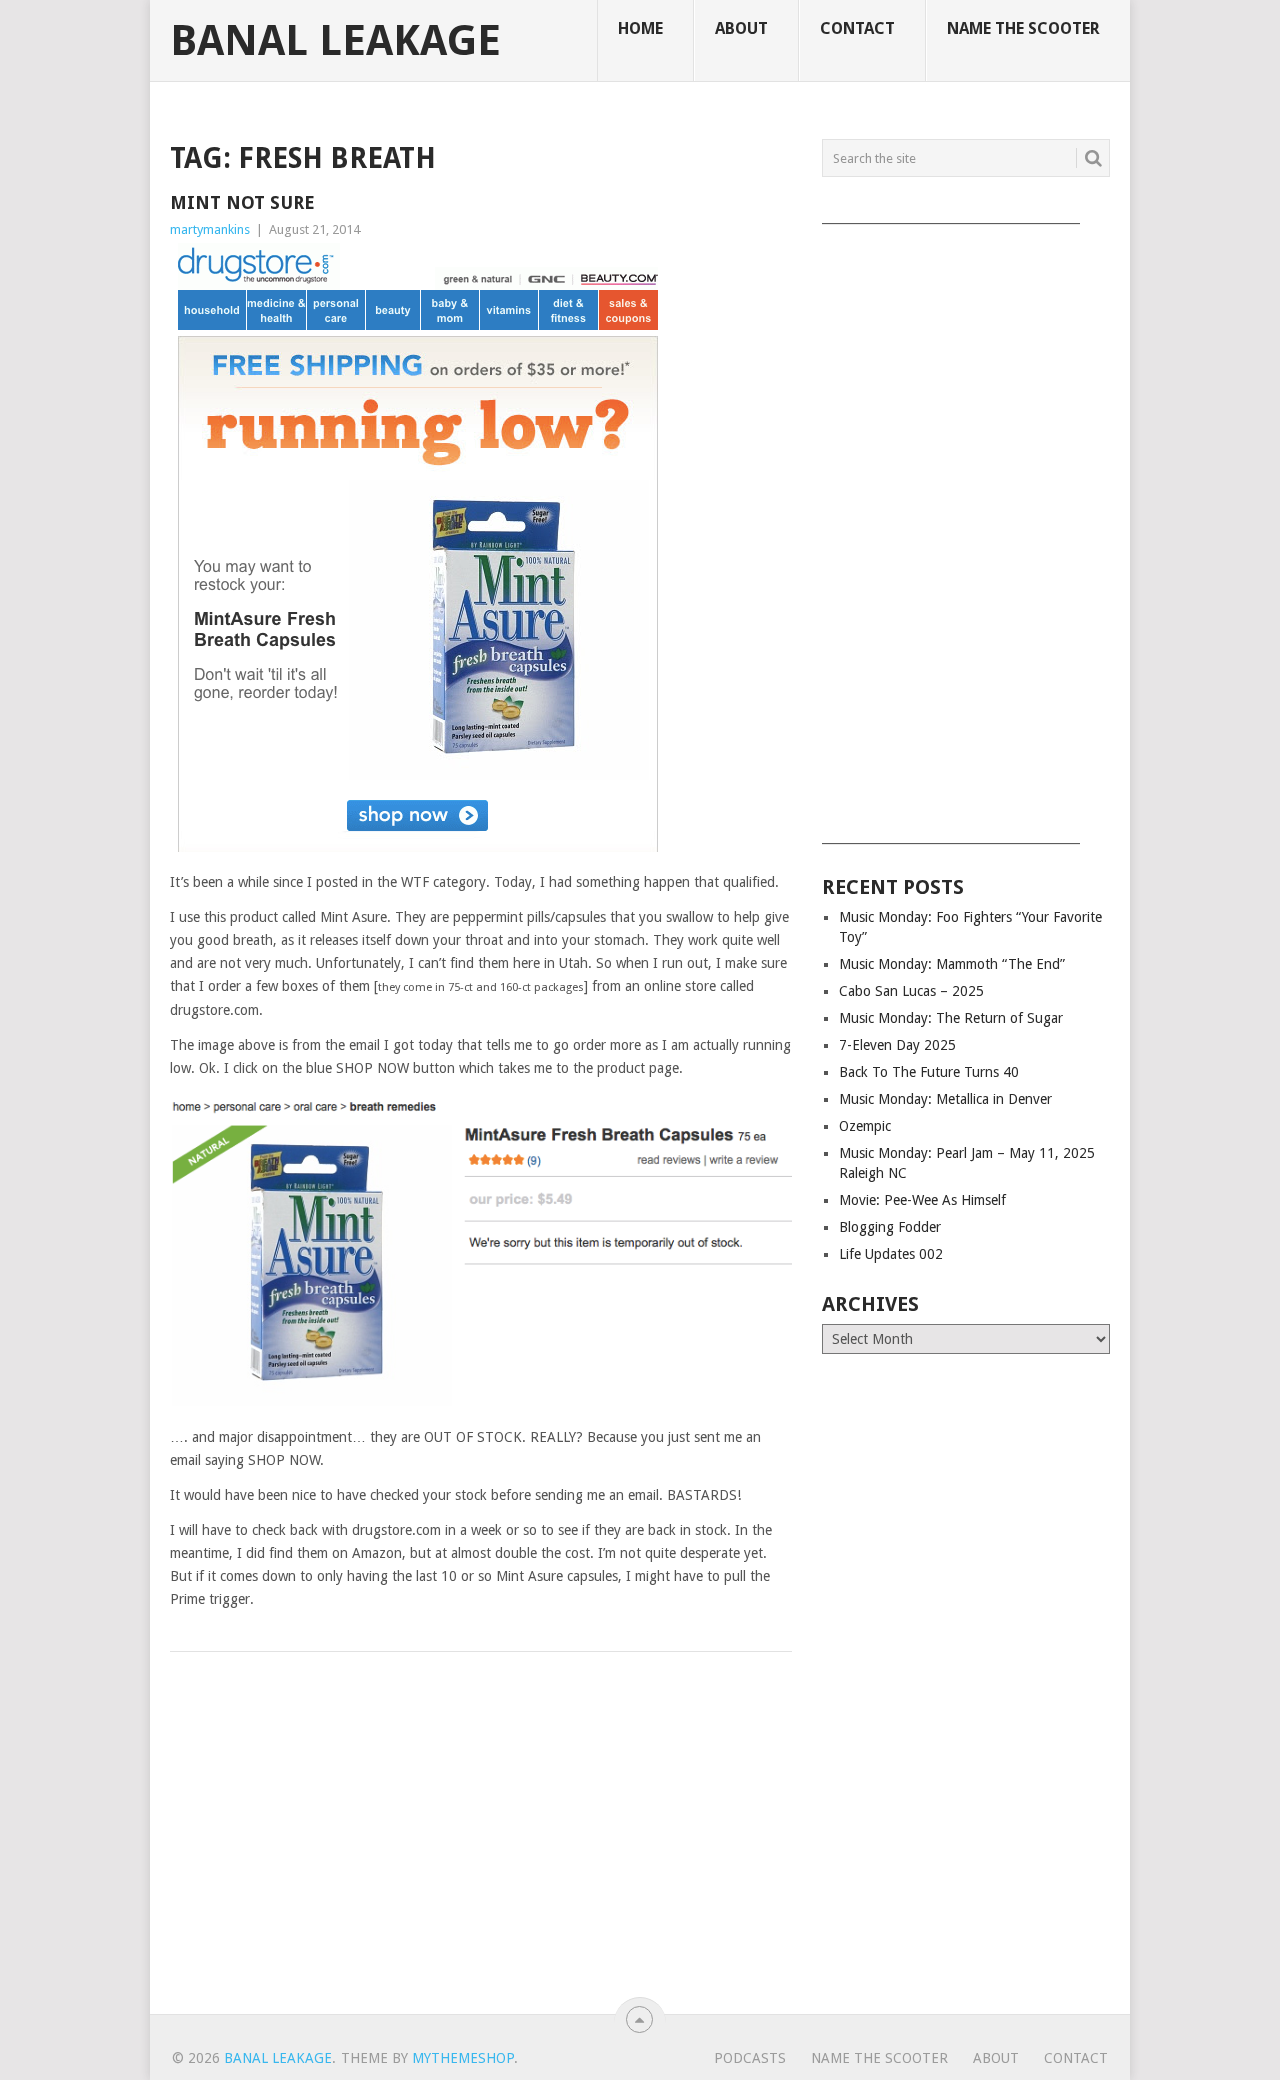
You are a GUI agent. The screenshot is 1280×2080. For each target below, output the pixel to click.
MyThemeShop (463, 2058)
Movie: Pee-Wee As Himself (922, 1200)
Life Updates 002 (891, 1254)
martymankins (210, 229)
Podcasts (750, 2058)
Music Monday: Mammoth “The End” (952, 964)
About (741, 28)
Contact (857, 28)
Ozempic (865, 1126)
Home (640, 28)
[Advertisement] (966, 527)
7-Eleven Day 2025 (897, 1045)
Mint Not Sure (242, 202)
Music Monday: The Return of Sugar (951, 1018)
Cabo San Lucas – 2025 (911, 991)
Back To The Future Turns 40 (929, 1072)
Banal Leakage (335, 41)
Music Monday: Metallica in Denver (945, 1099)
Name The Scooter (1023, 28)
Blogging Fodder (890, 1227)
